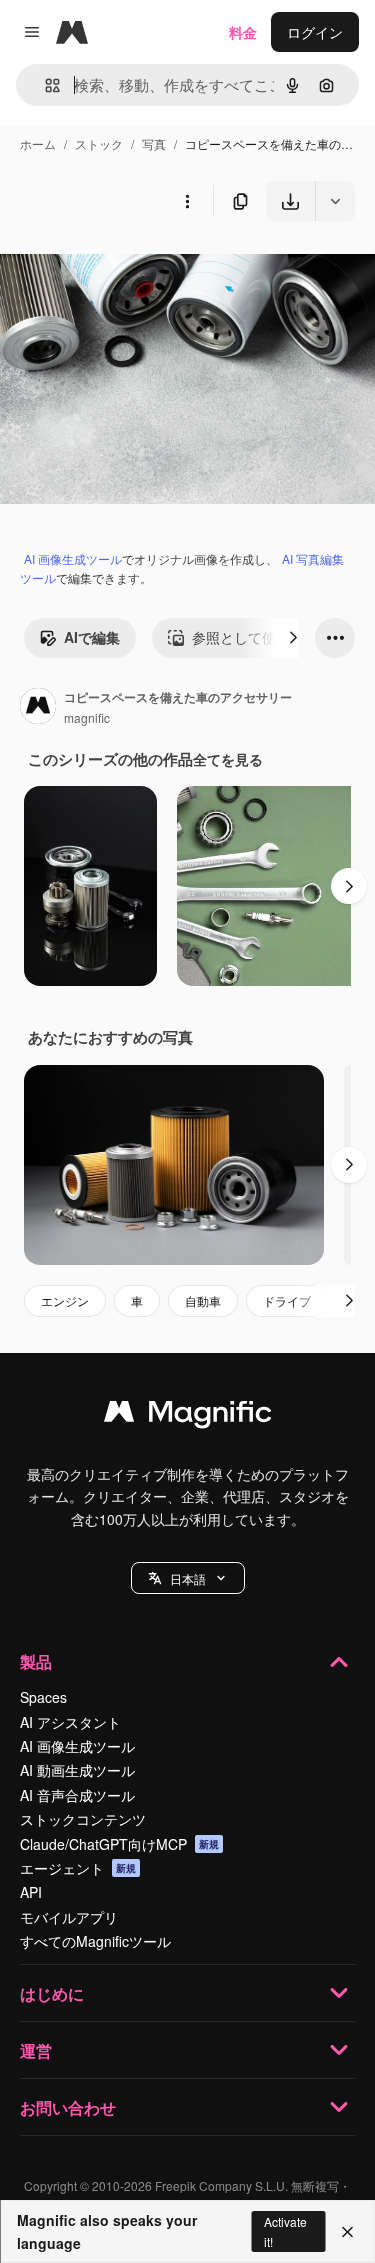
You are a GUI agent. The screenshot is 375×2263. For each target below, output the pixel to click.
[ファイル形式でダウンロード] (335, 201)
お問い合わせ (68, 2107)
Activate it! (285, 2231)
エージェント (78, 1868)
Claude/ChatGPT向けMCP (119, 1844)
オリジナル (137, 267)
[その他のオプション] (187, 201)
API (31, 1892)
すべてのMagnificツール (95, 1941)
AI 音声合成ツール (77, 1795)
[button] (188, 1578)
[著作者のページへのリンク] (38, 708)
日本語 (188, 1578)
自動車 (203, 1300)
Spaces (43, 1697)
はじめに (52, 1993)
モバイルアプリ (69, 1917)
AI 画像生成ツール (73, 558)
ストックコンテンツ (83, 1819)
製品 (36, 1661)
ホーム (38, 143)
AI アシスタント (70, 1722)
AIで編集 (92, 637)
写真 (154, 143)
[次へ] (293, 638)
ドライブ (287, 1300)
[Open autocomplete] (44, 85)
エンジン (65, 1300)
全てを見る (228, 759)
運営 (36, 2050)
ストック (99, 143)
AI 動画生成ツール (77, 1770)
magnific (87, 717)
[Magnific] (188, 1416)
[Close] (347, 2232)
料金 (243, 32)
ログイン (315, 32)
